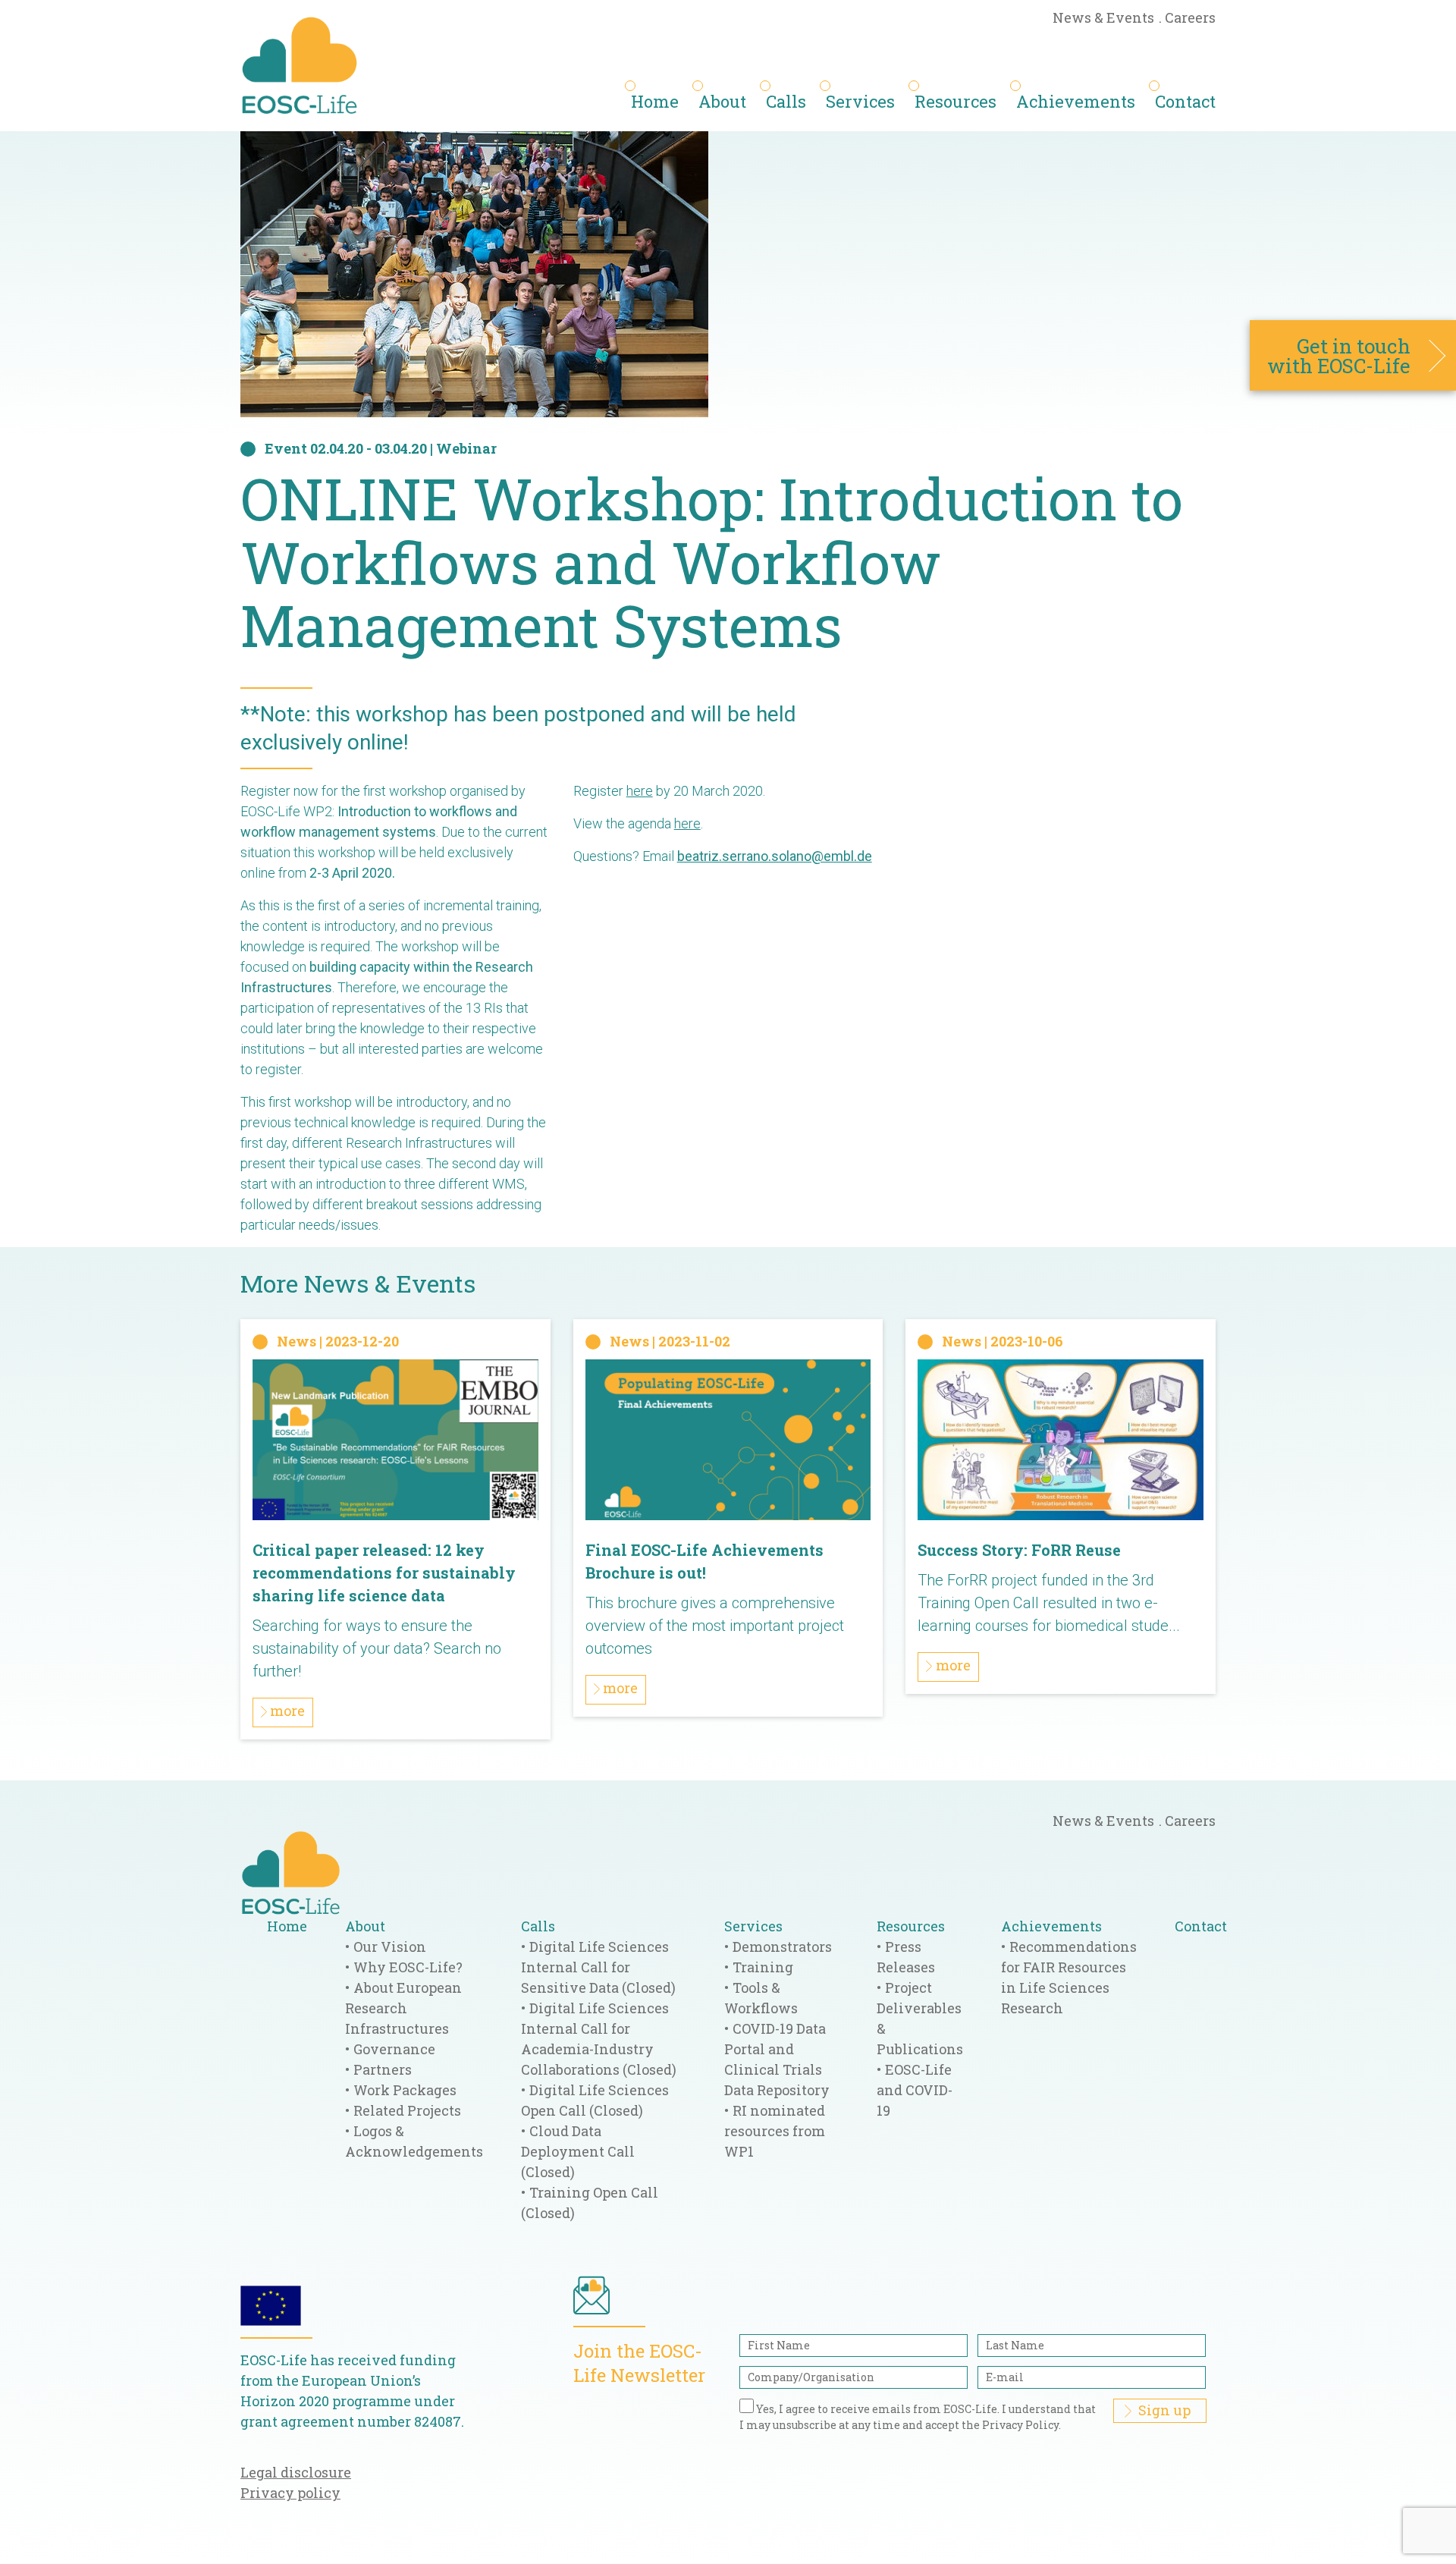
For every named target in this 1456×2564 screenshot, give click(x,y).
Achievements (1076, 101)
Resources (955, 101)
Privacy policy (290, 2493)
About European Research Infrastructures (403, 2008)
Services (860, 101)
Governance (394, 2049)
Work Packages (405, 2090)
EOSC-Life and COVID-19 (915, 2090)
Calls (786, 101)
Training (763, 1967)
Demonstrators (782, 1947)
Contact (1185, 101)
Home (655, 101)
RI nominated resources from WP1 (775, 2131)
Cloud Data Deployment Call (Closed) (578, 2151)
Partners (383, 2069)
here (640, 791)
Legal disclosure (296, 2472)
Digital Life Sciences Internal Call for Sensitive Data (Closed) (598, 1967)
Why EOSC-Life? (408, 1967)
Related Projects (407, 2110)
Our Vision (390, 1947)
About (722, 101)
